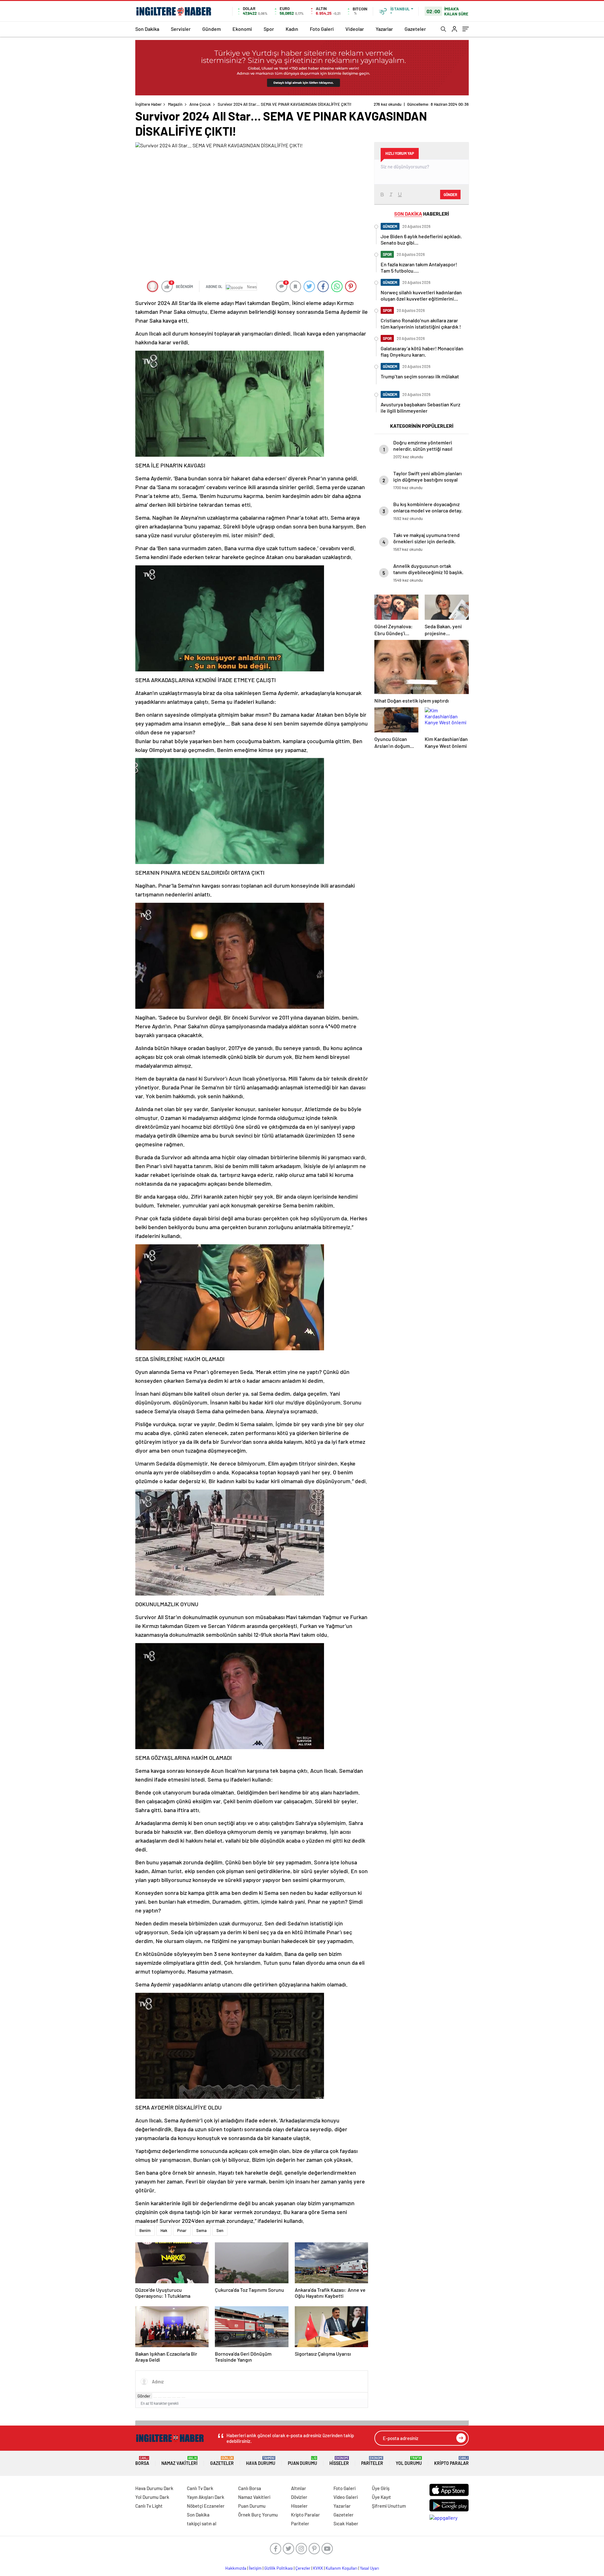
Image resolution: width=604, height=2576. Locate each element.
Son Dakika (147, 29)
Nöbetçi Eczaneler (206, 2506)
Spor (269, 29)
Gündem (212, 29)
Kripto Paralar (451, 2461)
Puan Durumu (302, 2461)
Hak (164, 2230)
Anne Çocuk (200, 104)
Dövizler (299, 2497)
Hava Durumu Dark (154, 2488)
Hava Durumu (261, 2461)
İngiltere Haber (148, 104)
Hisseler (339, 2461)
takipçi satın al (202, 2523)
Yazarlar (384, 29)
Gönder (144, 2396)
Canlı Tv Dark (200, 2488)
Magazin (175, 104)
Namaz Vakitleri (179, 2461)
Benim (145, 2230)
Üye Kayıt (381, 2497)
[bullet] (174, 2398)
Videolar (355, 29)
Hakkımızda (236, 2568)
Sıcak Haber (346, 2523)
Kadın (292, 29)
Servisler (181, 29)
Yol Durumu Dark (152, 2497)
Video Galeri (346, 2497)
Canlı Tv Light (149, 2506)
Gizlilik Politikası (279, 2568)
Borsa (142, 2461)
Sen (220, 2230)
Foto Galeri (322, 29)
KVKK (318, 2568)
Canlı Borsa (250, 2488)
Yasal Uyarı (369, 2568)
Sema (201, 2230)
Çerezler (303, 2568)
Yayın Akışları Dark (206, 2497)
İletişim (255, 2568)
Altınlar (299, 2488)
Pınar (182, 2230)
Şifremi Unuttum (389, 2506)
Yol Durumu (409, 2461)
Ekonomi (242, 29)
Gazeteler (415, 29)
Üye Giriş (381, 2488)
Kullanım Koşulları (341, 2568)
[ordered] (169, 2398)
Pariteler (372, 2461)
